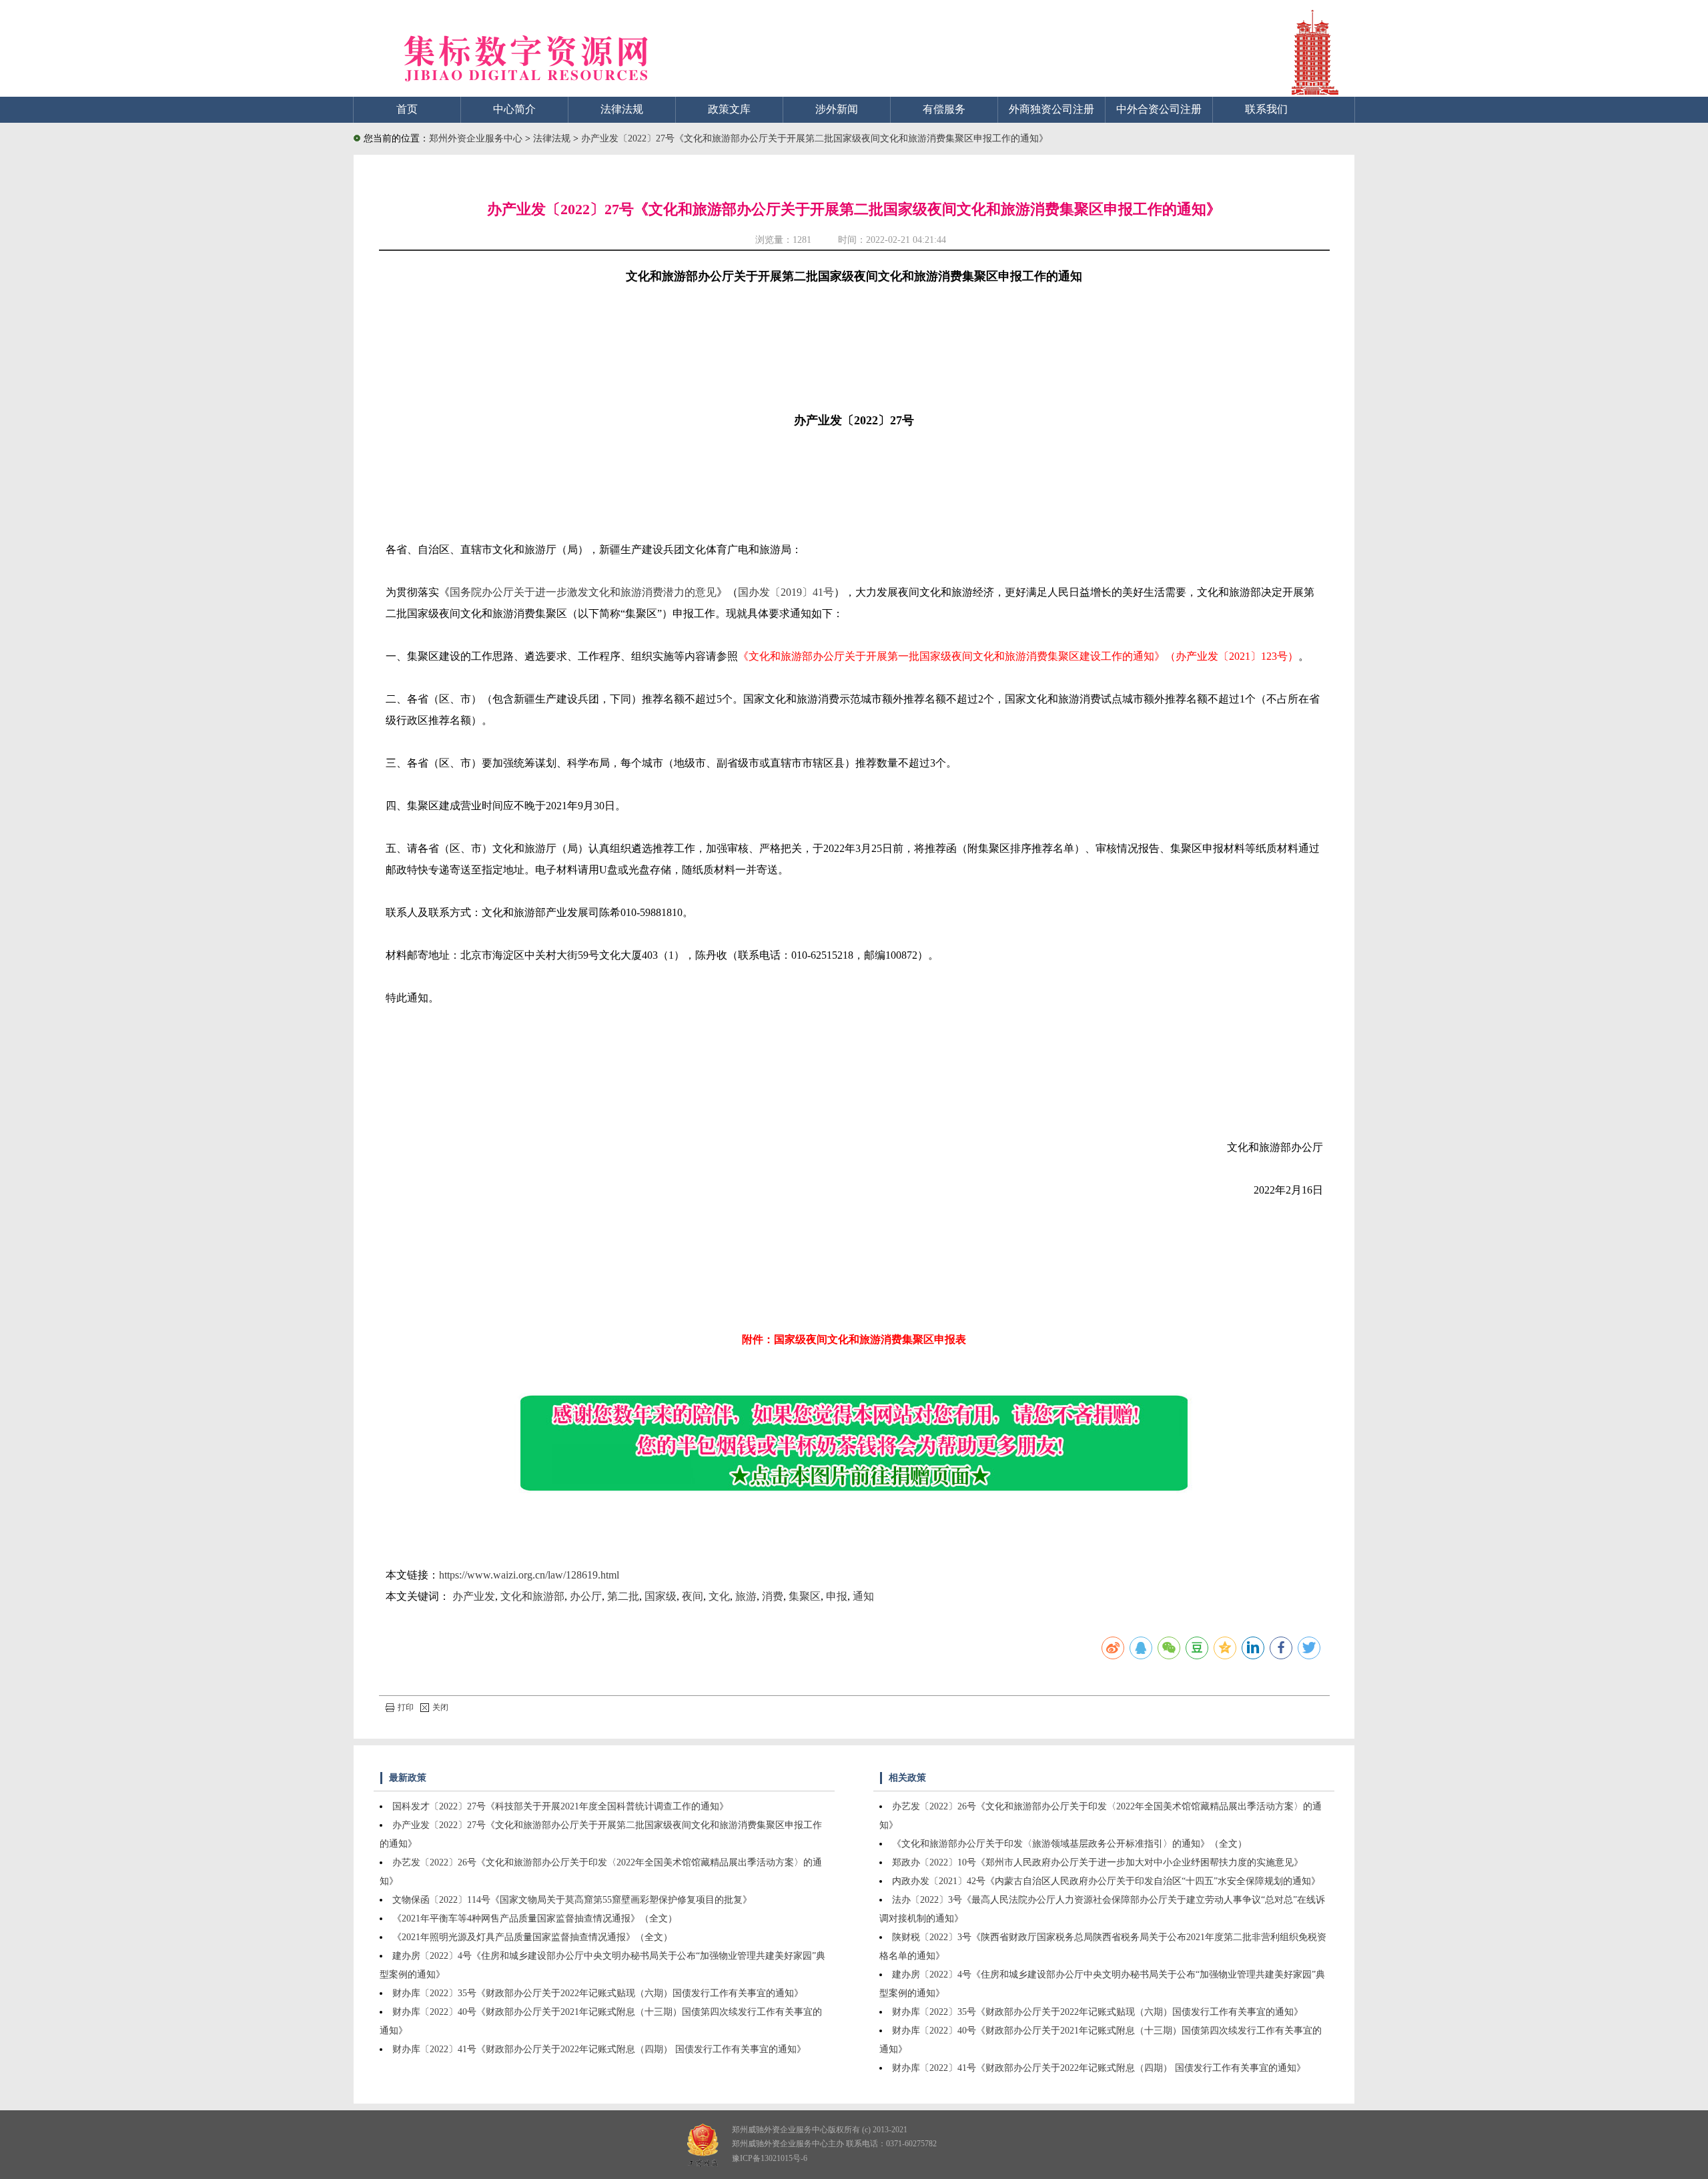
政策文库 (729, 109)
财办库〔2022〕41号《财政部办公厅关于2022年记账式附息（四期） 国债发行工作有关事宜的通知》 (599, 2049)
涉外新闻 (837, 109)
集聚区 (805, 1596)
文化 (719, 1596)
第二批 (623, 1596)
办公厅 (586, 1596)
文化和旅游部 (532, 1596)
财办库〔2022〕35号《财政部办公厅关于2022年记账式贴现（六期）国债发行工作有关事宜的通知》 (598, 1993)
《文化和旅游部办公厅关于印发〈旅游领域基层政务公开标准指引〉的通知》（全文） (1070, 1844)
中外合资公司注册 (1159, 109)
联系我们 (1266, 109)
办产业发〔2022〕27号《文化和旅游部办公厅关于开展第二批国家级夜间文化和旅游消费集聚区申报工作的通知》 (815, 138)
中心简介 (514, 109)
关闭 (440, 1707)
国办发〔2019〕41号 (786, 592)
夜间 (693, 1596)
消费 (773, 1596)
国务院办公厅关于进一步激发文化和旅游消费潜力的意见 (583, 592)
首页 (407, 109)
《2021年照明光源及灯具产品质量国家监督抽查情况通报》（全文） (532, 1937)
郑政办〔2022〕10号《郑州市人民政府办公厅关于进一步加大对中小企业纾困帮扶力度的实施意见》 (1098, 1862)
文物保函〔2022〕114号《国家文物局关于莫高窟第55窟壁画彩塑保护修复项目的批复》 (572, 1900)
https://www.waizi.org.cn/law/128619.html (529, 1575)
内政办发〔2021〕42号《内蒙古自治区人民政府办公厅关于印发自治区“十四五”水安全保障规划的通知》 (1106, 1881)
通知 (863, 1596)
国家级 (661, 1596)
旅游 (746, 1596)
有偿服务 (944, 109)
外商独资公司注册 (1051, 109)
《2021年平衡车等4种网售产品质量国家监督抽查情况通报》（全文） (535, 1918)
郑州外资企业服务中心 (476, 138)
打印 (406, 1707)
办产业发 (474, 1596)
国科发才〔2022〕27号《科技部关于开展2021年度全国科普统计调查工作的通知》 (560, 1806)
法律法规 (622, 109)
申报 (837, 1596)
